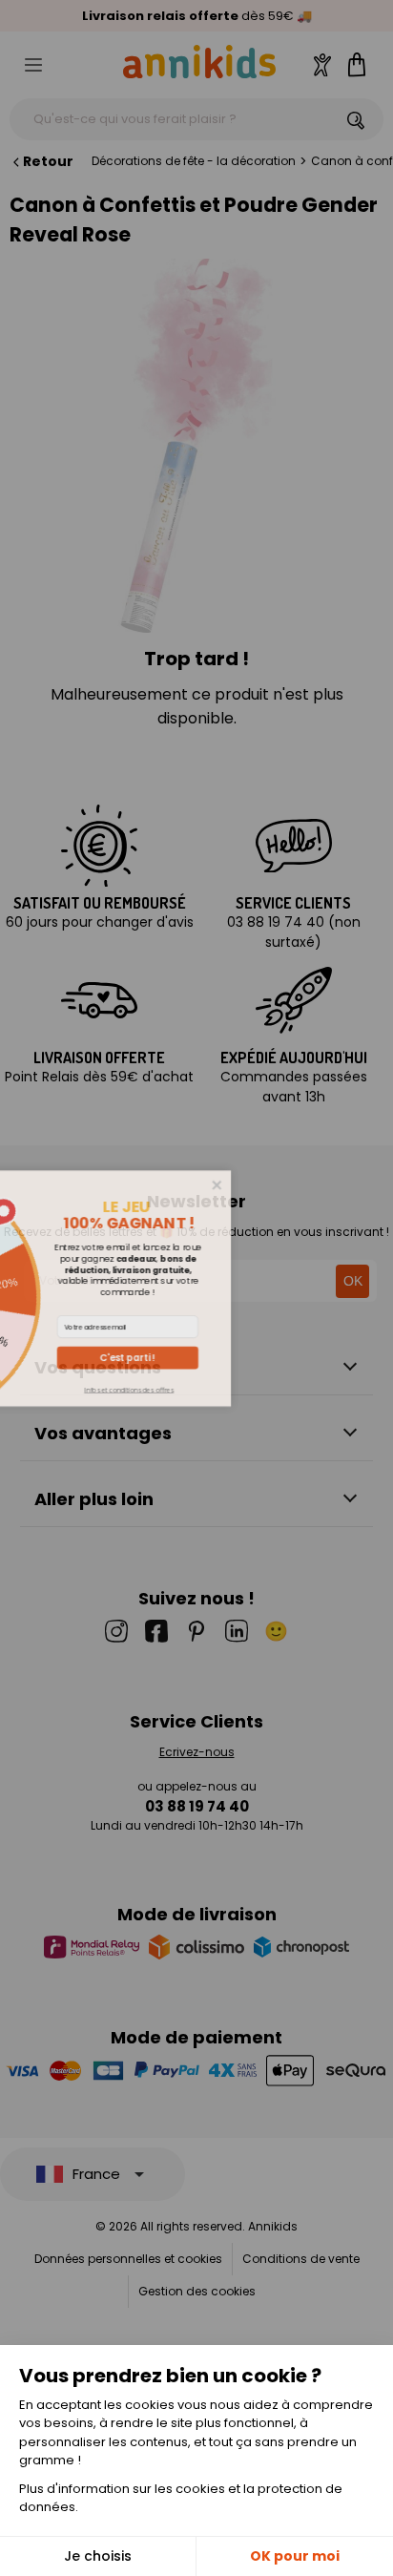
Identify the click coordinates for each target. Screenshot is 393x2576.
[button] (234, 1357)
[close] (323, 1184)
